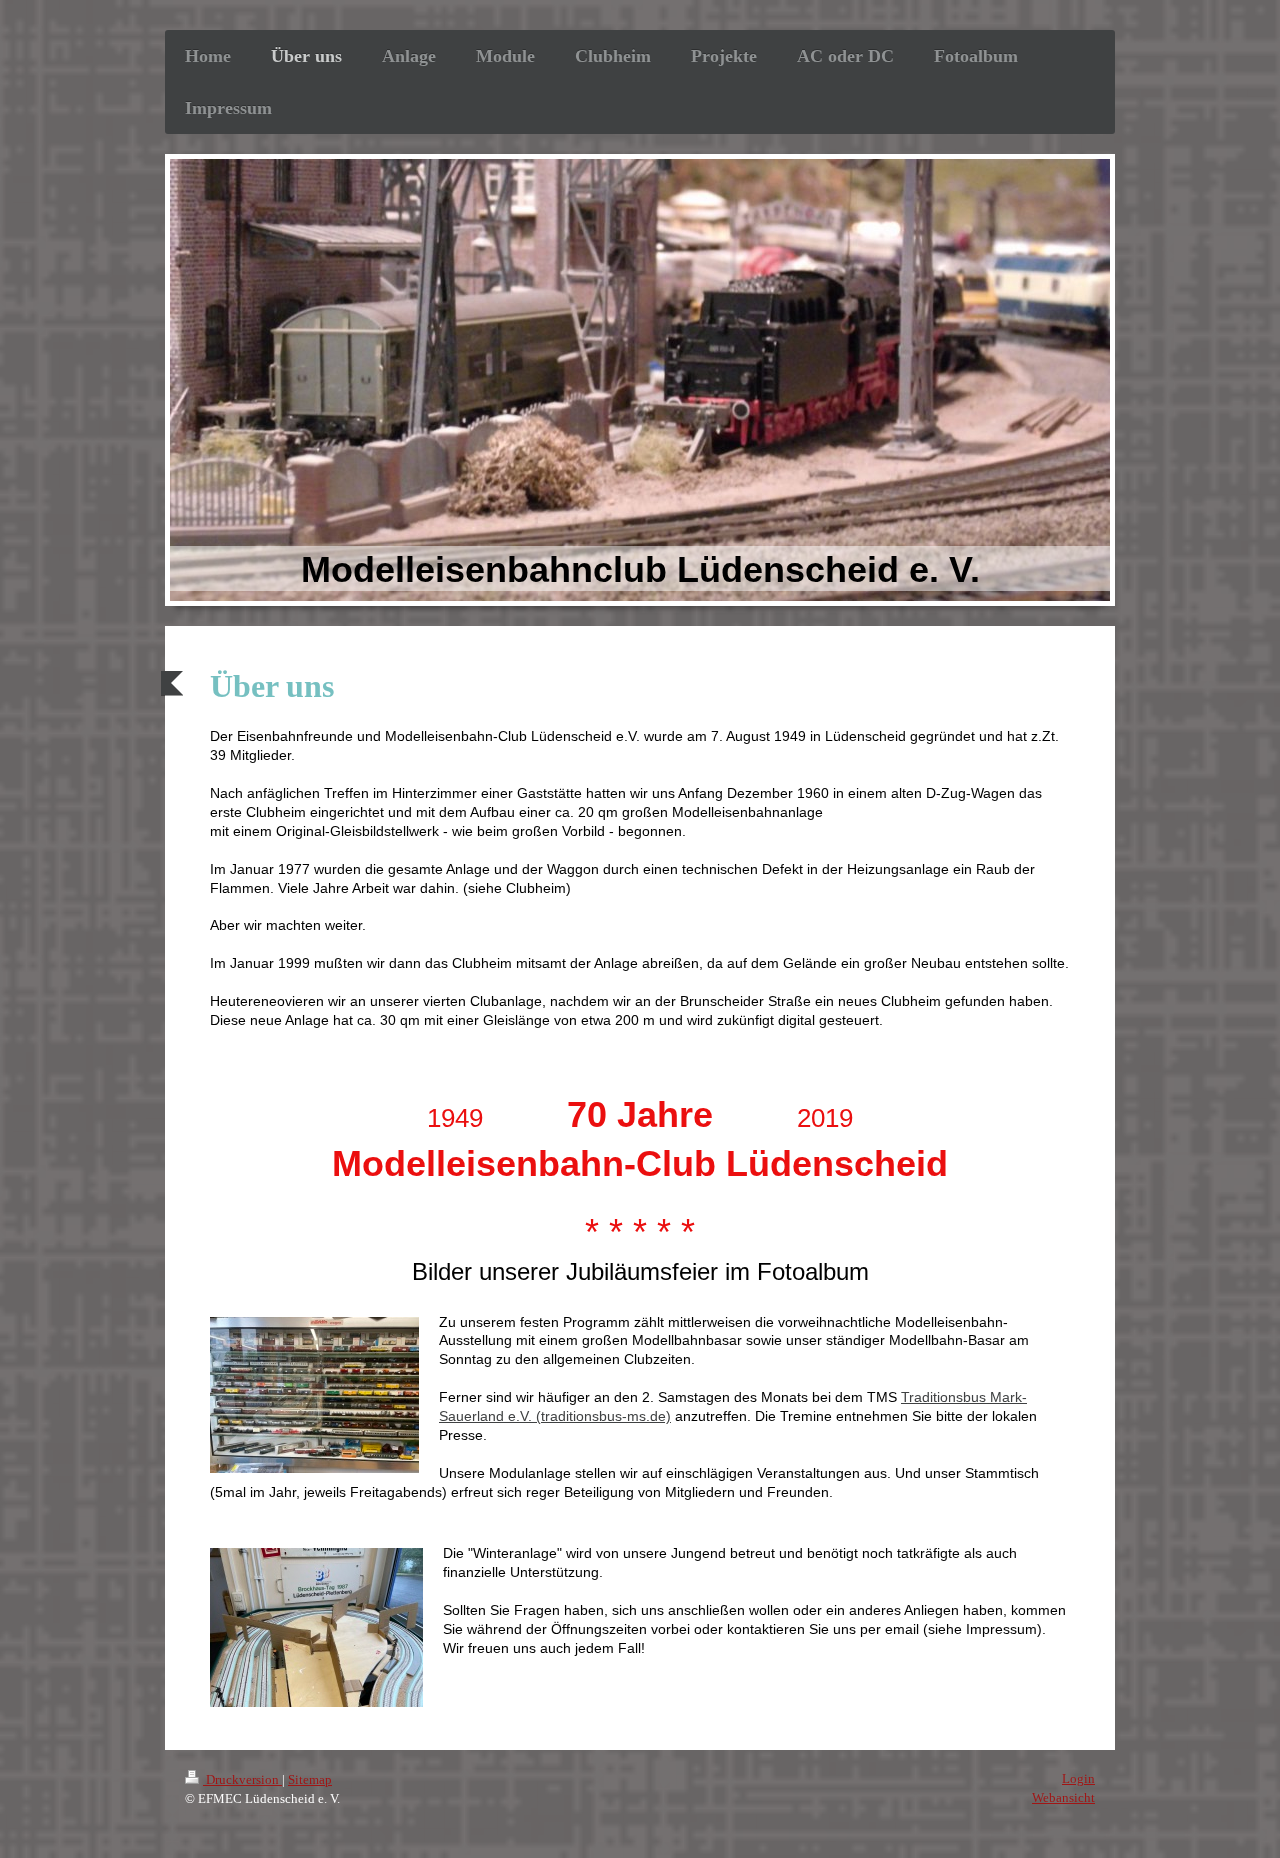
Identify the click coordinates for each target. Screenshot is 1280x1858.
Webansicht (1063, 1797)
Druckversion (242, 1779)
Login (1078, 1778)
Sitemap (310, 1779)
